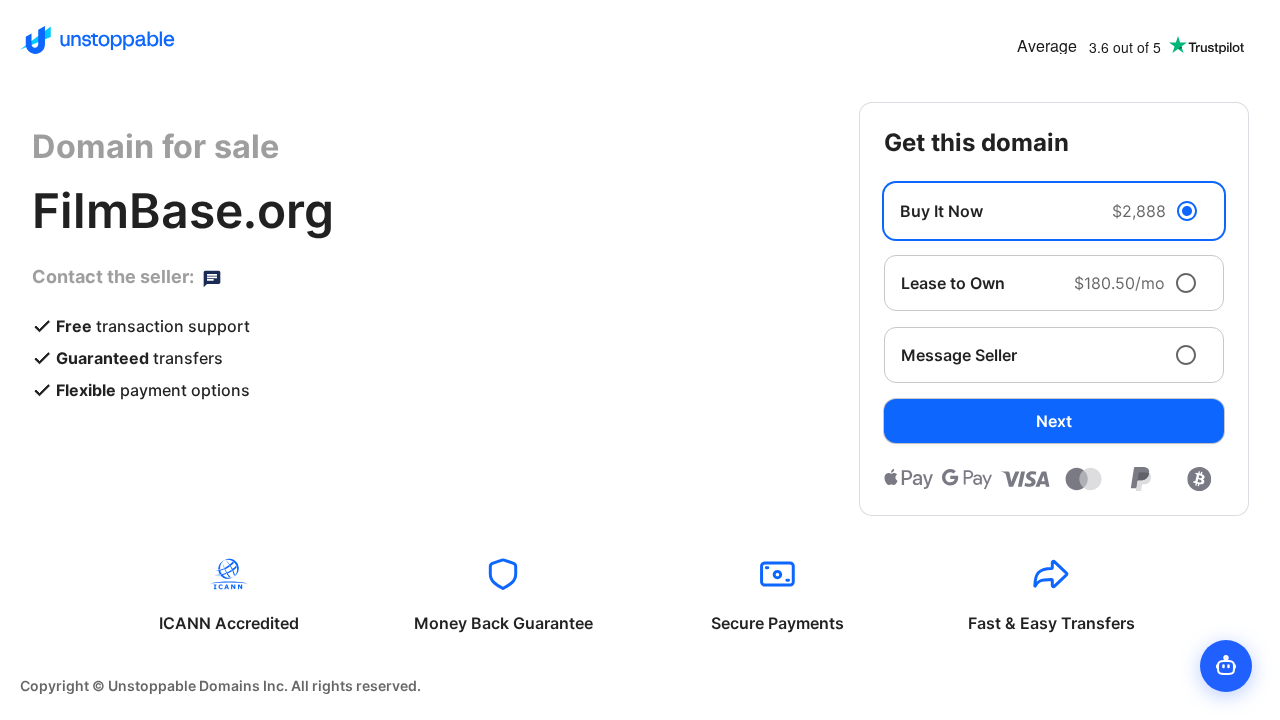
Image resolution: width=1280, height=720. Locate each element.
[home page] (97, 40)
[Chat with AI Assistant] (1226, 666)
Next (1054, 421)
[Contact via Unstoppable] (212, 277)
